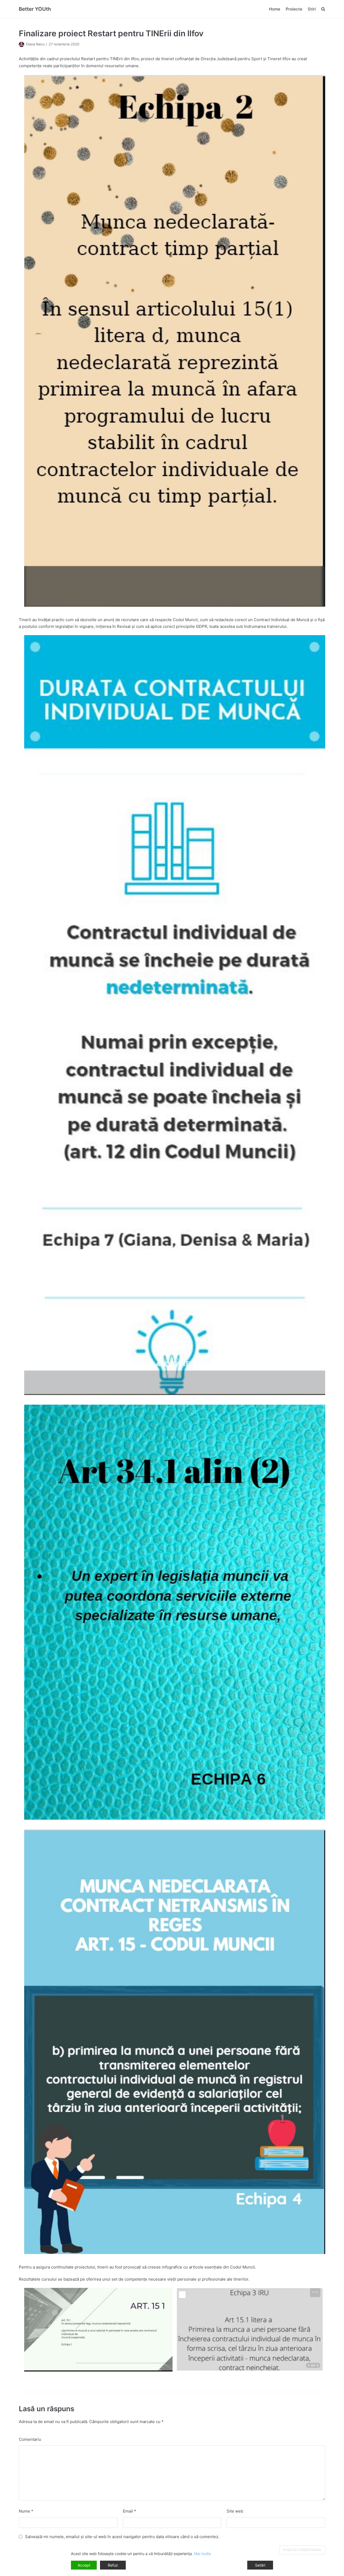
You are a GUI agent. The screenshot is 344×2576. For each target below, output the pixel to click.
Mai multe (203, 2554)
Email (130, 2511)
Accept (84, 2565)
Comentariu (30, 2439)
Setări (260, 2565)
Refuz (113, 2565)
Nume (26, 2511)
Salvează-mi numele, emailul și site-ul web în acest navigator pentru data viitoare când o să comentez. (122, 2537)
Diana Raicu (35, 44)
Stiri (312, 9)
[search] (323, 9)
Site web (235, 2511)
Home (275, 9)
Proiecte (294, 9)
